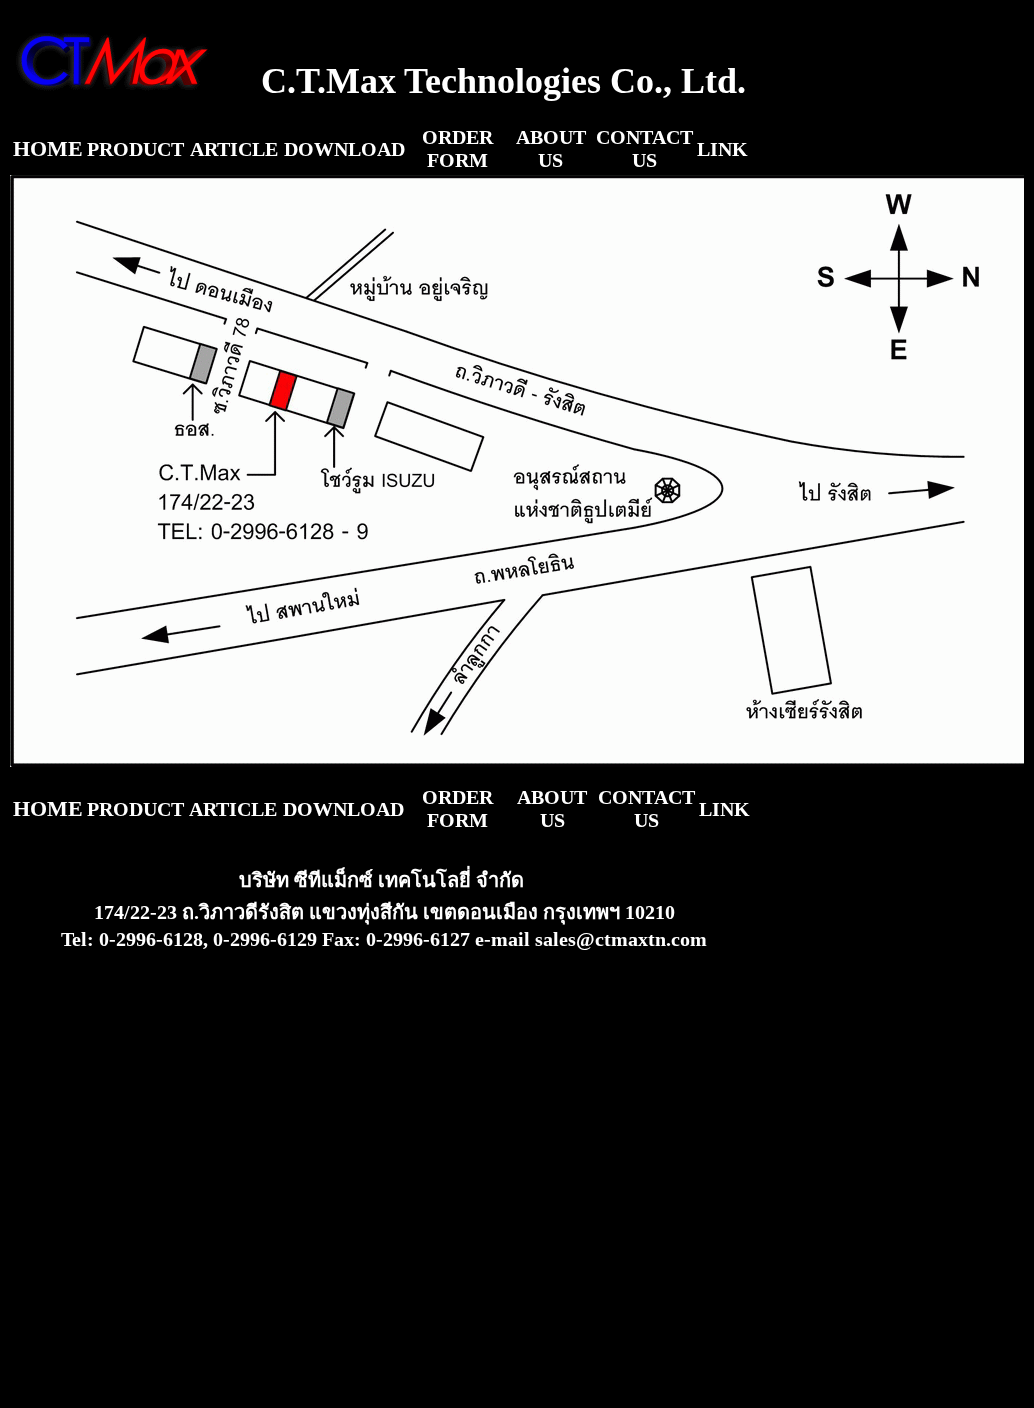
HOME (48, 148)
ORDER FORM (457, 148)
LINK (722, 149)
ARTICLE (234, 149)
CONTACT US (644, 148)
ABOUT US (551, 148)
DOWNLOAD (344, 149)
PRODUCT (135, 149)
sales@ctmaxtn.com (621, 939)
